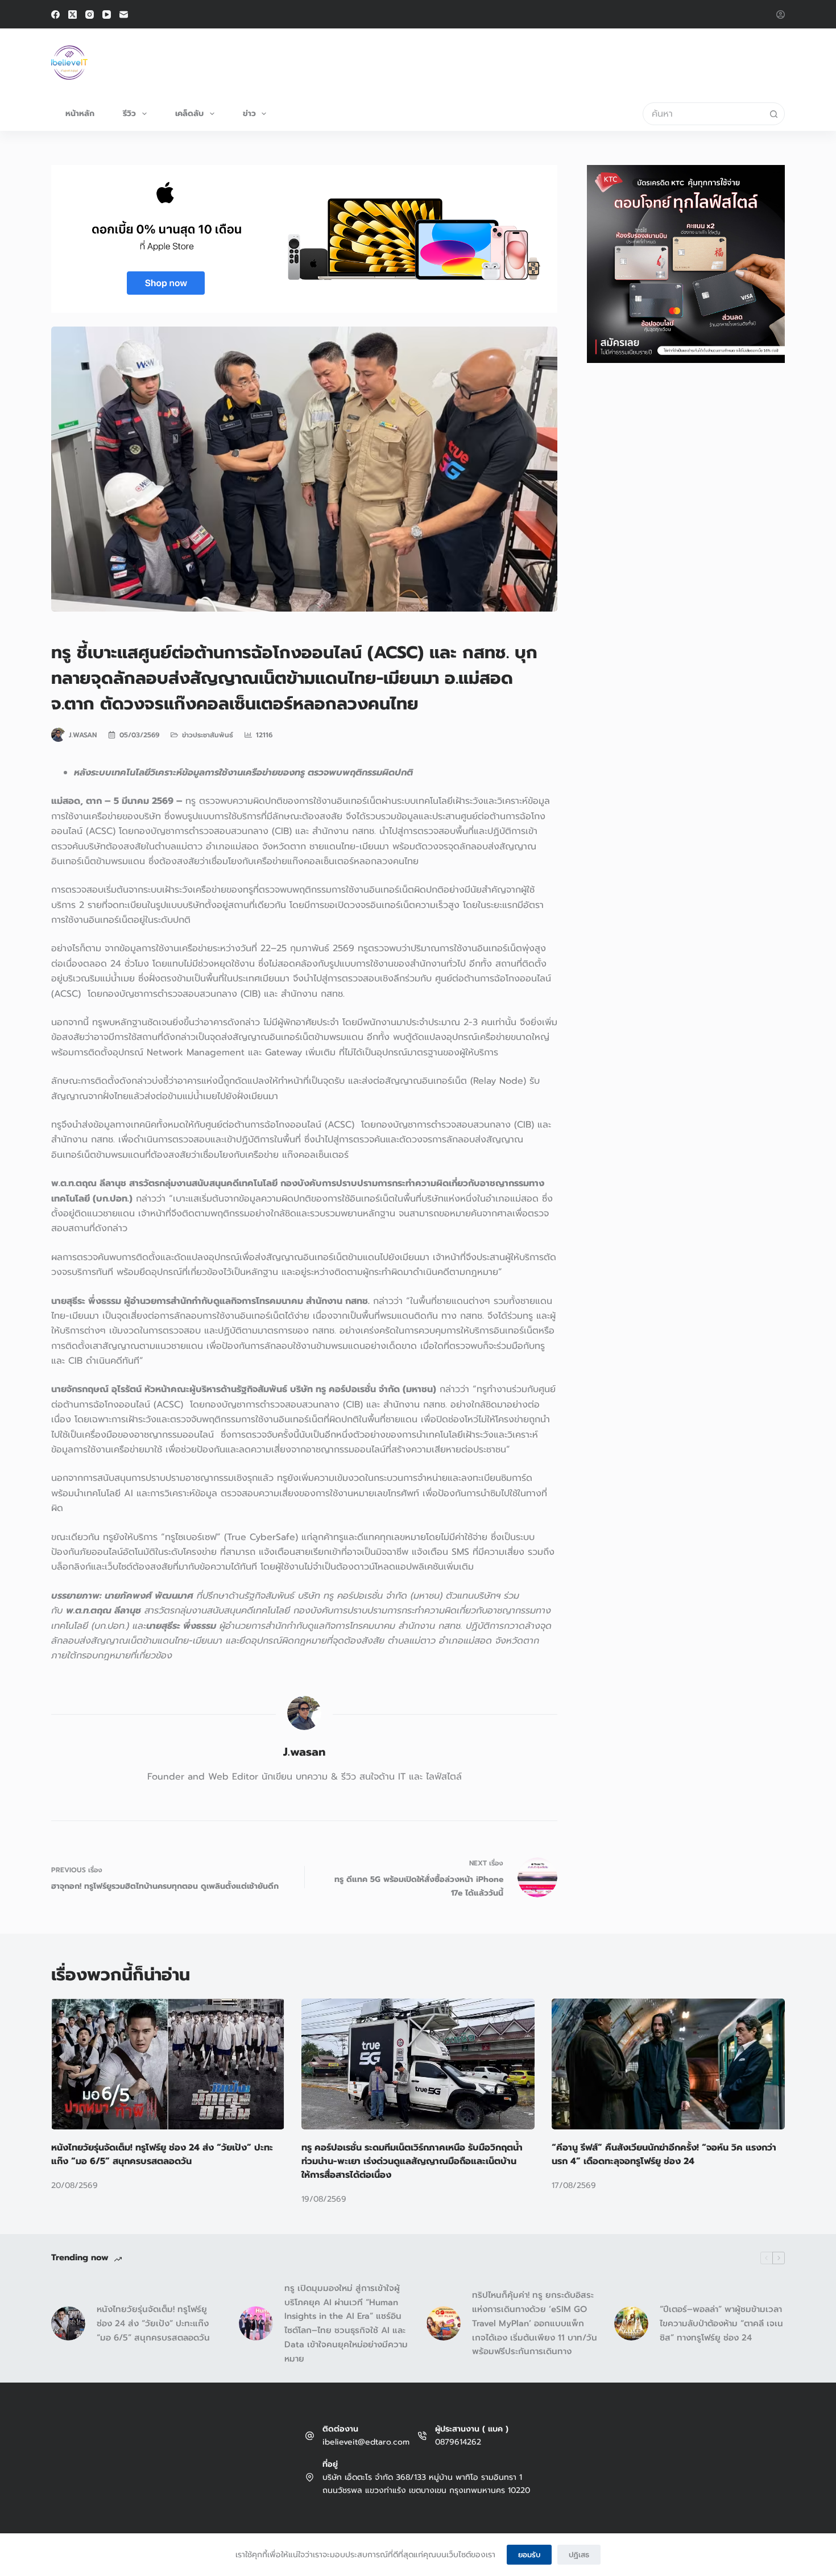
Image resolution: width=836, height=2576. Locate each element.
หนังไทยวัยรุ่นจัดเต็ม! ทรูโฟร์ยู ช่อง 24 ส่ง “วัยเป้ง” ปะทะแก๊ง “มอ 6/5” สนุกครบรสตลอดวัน (162, 2154)
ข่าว (249, 113)
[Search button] (773, 114)
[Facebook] (55, 15)
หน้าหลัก (80, 113)
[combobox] (703, 114)
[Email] (124, 15)
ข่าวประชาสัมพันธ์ (208, 735)
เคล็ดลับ (189, 113)
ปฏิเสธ (579, 2555)
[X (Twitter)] (73, 15)
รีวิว (129, 113)
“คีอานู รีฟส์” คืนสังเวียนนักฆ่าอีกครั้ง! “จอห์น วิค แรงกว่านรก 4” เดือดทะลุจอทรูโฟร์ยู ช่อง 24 (664, 2154)
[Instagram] (90, 15)
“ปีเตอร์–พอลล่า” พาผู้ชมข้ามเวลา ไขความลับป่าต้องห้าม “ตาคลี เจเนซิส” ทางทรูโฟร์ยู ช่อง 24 (721, 2323)
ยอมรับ (529, 2555)
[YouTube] (107, 15)
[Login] (781, 15)
